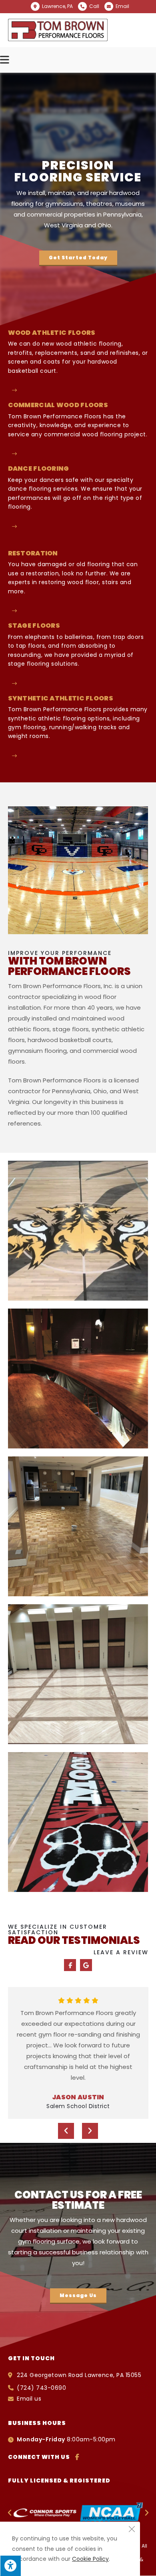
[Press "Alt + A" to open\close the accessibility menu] (10, 2566)
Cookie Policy (90, 2559)
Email (122, 6)
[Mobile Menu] (6, 60)
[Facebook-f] (70, 1965)
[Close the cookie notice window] (132, 2530)
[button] (78, 258)
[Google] (86, 1965)
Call (94, 6)
